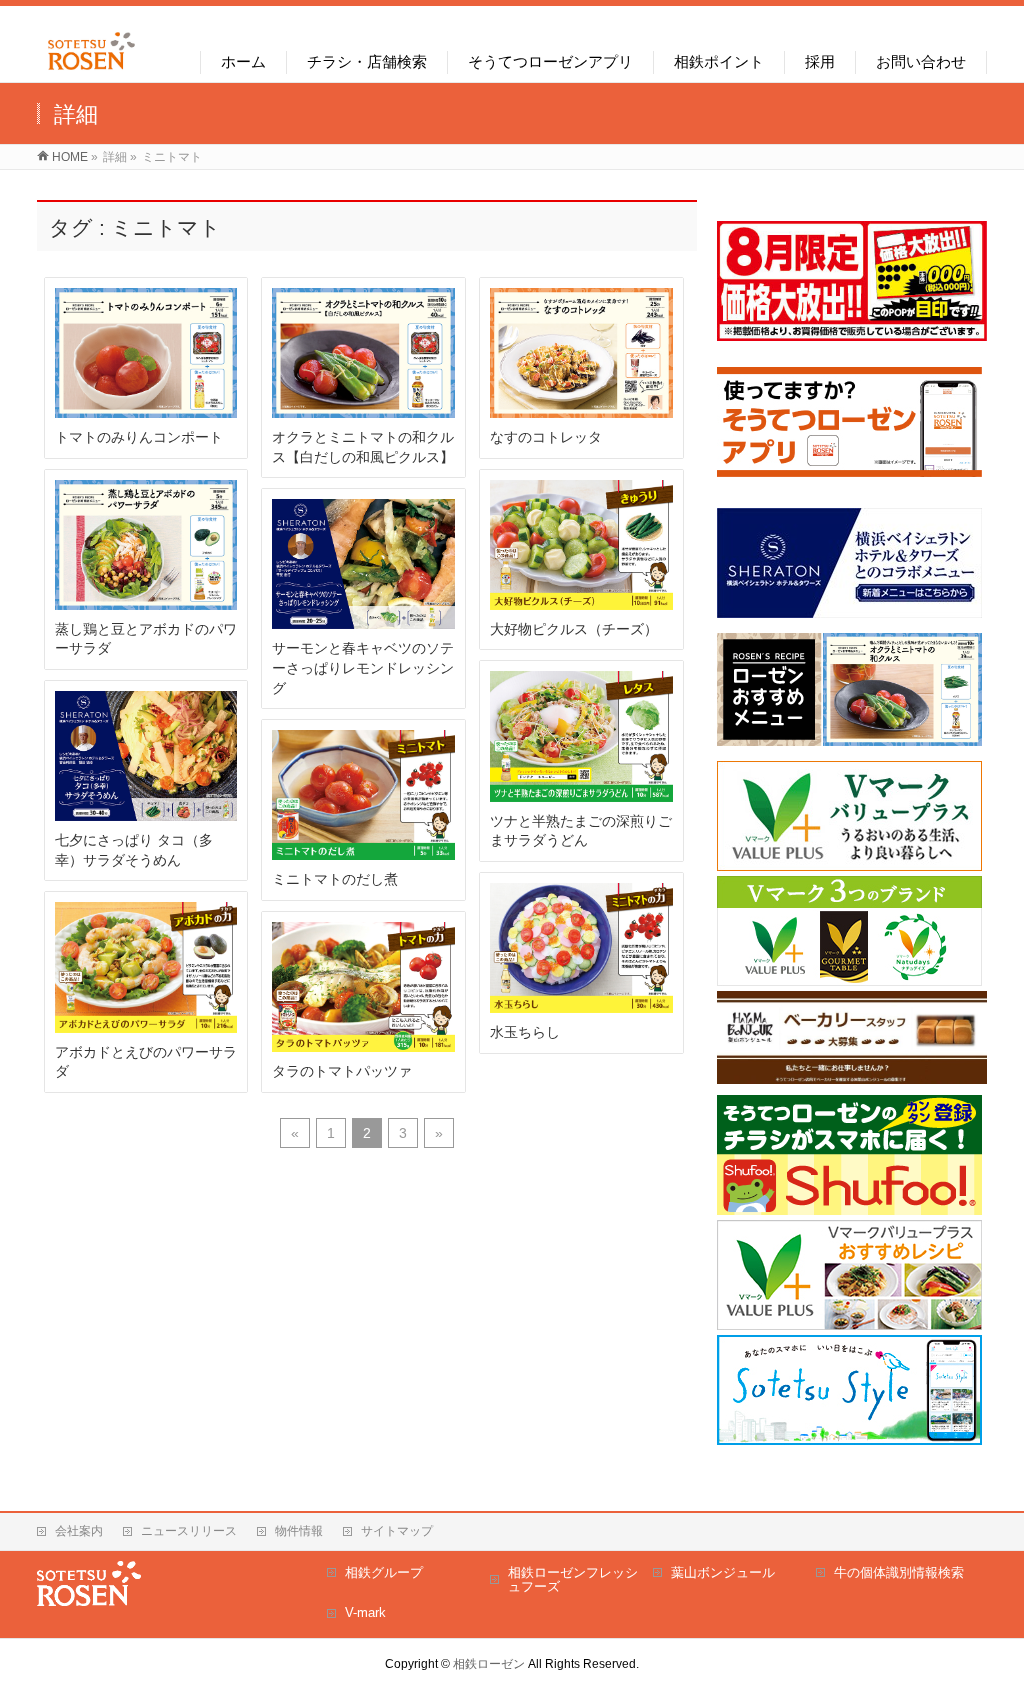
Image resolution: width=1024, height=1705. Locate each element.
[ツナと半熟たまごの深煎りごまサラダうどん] (581, 736)
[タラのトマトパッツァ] (363, 987)
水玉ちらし (525, 1032)
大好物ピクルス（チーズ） (574, 629)
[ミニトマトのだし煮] (363, 795)
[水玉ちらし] (581, 948)
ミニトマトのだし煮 (335, 879)
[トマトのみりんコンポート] (146, 353)
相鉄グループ (384, 1572)
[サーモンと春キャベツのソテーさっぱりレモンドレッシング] (363, 564)
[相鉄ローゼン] (91, 70)
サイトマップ (397, 1531)
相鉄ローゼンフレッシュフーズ (573, 1579)
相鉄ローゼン (489, 1664)
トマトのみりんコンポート (139, 437)
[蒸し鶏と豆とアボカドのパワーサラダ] (146, 545)
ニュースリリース (189, 1531)
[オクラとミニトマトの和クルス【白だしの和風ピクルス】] (363, 353)
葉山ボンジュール (723, 1572)
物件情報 (299, 1531)
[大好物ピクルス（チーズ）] (581, 545)
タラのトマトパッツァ (342, 1071)
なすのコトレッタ (546, 437)
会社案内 (79, 1531)
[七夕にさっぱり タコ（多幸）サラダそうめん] (146, 756)
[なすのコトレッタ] (581, 353)
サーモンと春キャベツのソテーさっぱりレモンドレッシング (363, 667)
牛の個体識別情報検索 (899, 1572)
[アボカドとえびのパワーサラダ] (146, 967)
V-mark (365, 1612)
